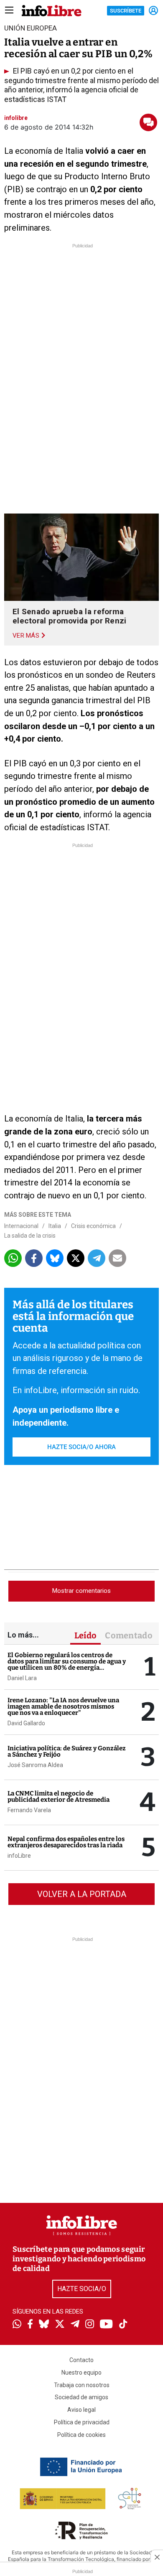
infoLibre (19, 1856)
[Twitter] (60, 2325)
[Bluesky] (44, 2325)
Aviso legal (81, 2410)
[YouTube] (106, 2325)
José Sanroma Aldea (35, 1765)
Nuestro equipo (81, 2373)
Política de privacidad (82, 2422)
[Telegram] (75, 2325)
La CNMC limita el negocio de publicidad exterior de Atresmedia (59, 1797)
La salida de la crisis (30, 1236)
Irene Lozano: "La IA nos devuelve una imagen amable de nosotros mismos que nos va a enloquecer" (63, 1706)
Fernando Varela (29, 1810)
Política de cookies (81, 2435)
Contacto (81, 2360)
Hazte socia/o (82, 2289)
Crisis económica (93, 1226)
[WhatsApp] (17, 2325)
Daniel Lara (22, 1678)
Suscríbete (126, 11)
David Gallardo (26, 1723)
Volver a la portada (82, 1894)
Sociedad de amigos (81, 2397)
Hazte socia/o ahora (81, 1447)
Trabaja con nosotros (82, 2385)
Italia (55, 1226)
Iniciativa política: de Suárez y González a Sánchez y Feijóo (67, 1751)
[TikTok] (123, 2325)
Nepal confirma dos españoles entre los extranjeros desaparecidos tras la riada (66, 1842)
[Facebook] (30, 2325)
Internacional (21, 1226)
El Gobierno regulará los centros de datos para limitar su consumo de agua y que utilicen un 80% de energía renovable (67, 1664)
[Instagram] (90, 2325)
